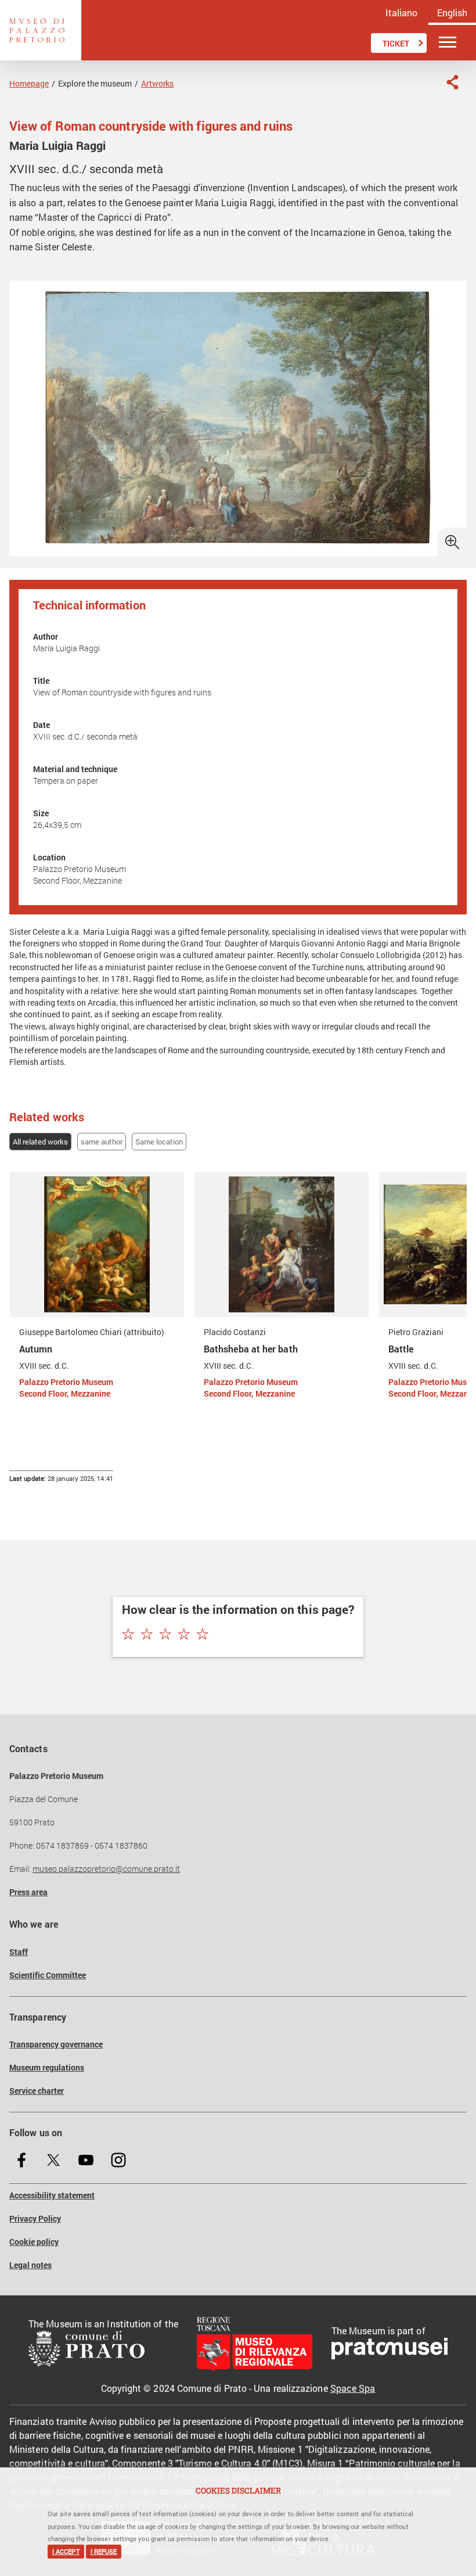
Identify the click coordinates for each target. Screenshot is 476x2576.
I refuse (104, 2552)
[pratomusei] (390, 2350)
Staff (19, 1952)
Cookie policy (34, 2242)
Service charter (37, 2091)
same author (102, 1142)
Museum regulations (47, 2068)
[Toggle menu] (448, 43)
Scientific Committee (48, 1975)
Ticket (396, 44)
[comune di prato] (103, 2350)
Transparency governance (56, 2044)
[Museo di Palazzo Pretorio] (41, 30)
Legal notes (30, 2265)
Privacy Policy (35, 2219)
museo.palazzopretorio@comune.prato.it (106, 1869)
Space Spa (353, 2388)
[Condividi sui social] (452, 82)
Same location (159, 1142)
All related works (40, 1142)
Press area (28, 1892)
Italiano (401, 12)
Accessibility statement (52, 2195)
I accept (66, 2552)
